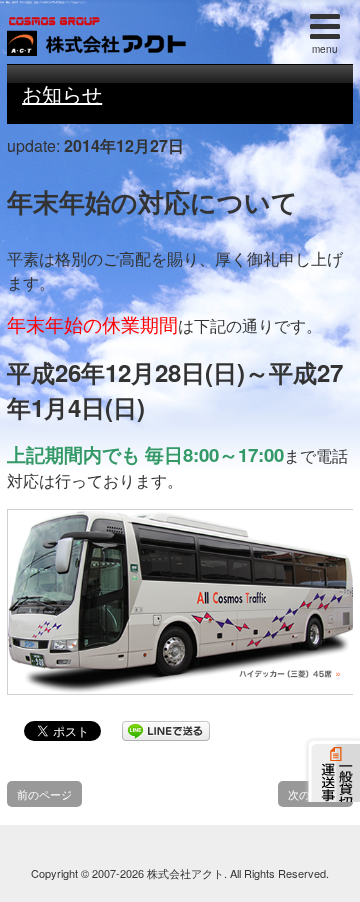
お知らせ (62, 93)
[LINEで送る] (166, 729)
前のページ (44, 794)
